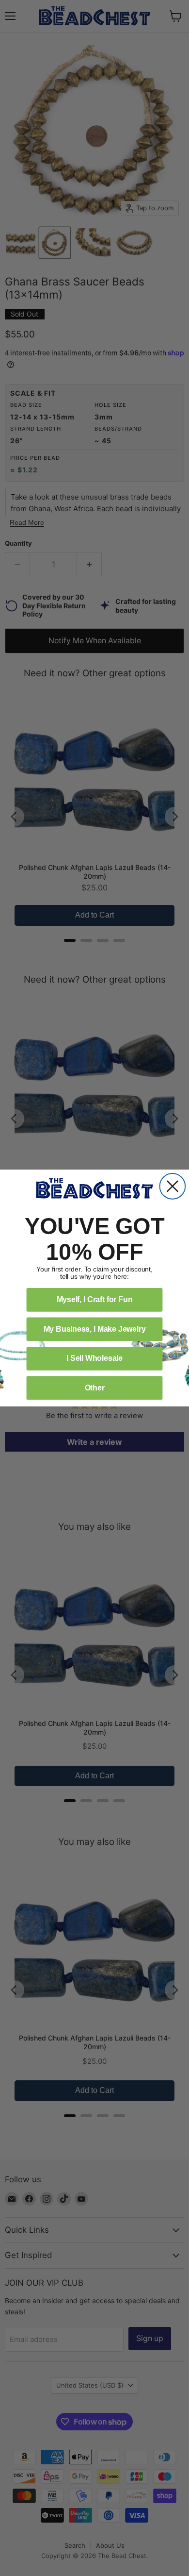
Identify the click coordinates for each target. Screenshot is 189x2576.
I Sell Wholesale (94, 1358)
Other (95, 1388)
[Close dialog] (173, 1186)
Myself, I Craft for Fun (95, 1299)
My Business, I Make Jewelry (95, 1329)
